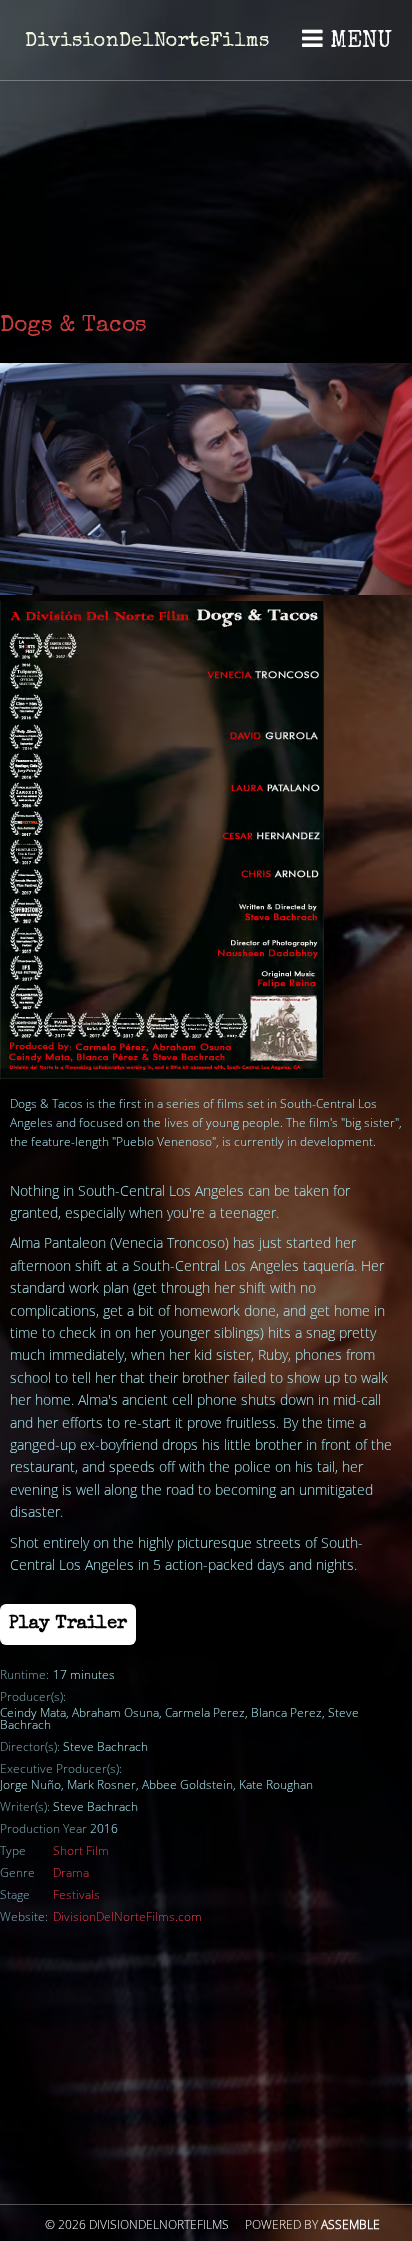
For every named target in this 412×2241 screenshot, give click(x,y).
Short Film (81, 1851)
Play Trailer (68, 1624)
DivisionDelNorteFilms (147, 42)
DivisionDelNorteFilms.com (127, 1917)
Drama (71, 1873)
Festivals (76, 1895)
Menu (357, 42)
